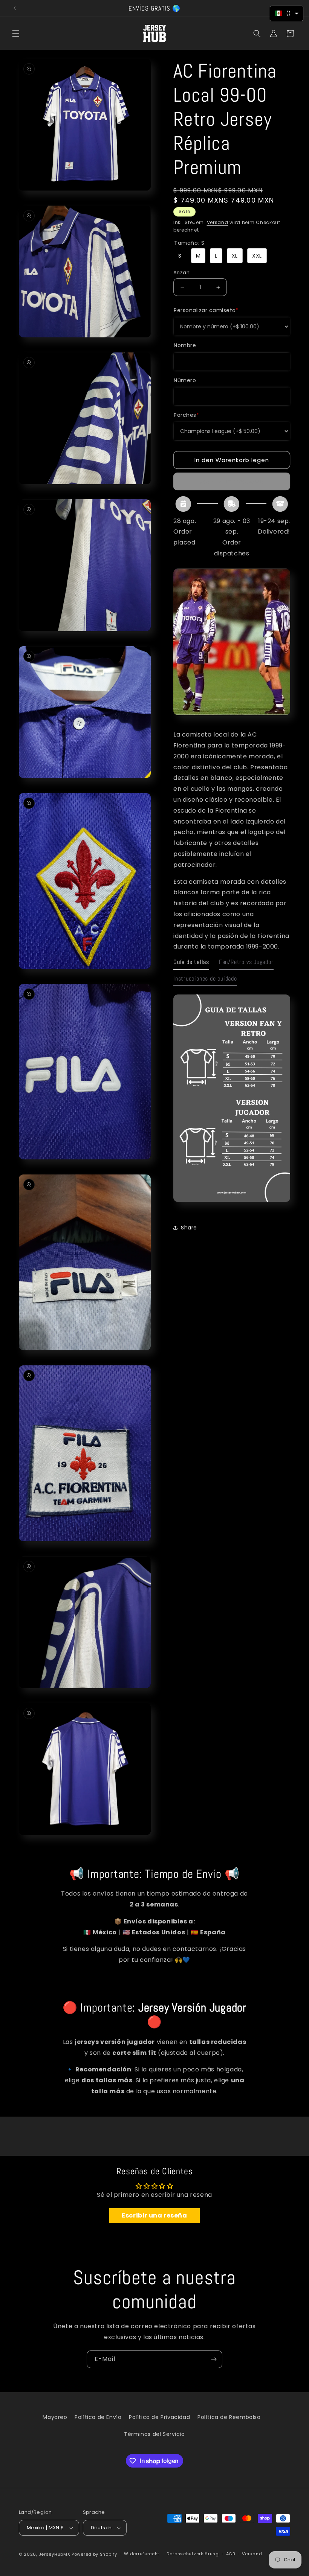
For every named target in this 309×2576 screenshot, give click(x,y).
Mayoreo (55, 2417)
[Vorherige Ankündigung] (15, 8)
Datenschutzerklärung (193, 2554)
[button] (16, 34)
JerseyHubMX (55, 2554)
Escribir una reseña (154, 2215)
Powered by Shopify (94, 2554)
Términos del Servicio (154, 2434)
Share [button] (189, 1228)
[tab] (191, 964)
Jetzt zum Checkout (232, 481)
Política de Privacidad (159, 2417)
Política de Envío (98, 2417)
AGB (231, 2554)
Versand (218, 222)
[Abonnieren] (214, 2359)
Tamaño (189, 243)
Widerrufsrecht (142, 2554)
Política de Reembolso (229, 2417)
